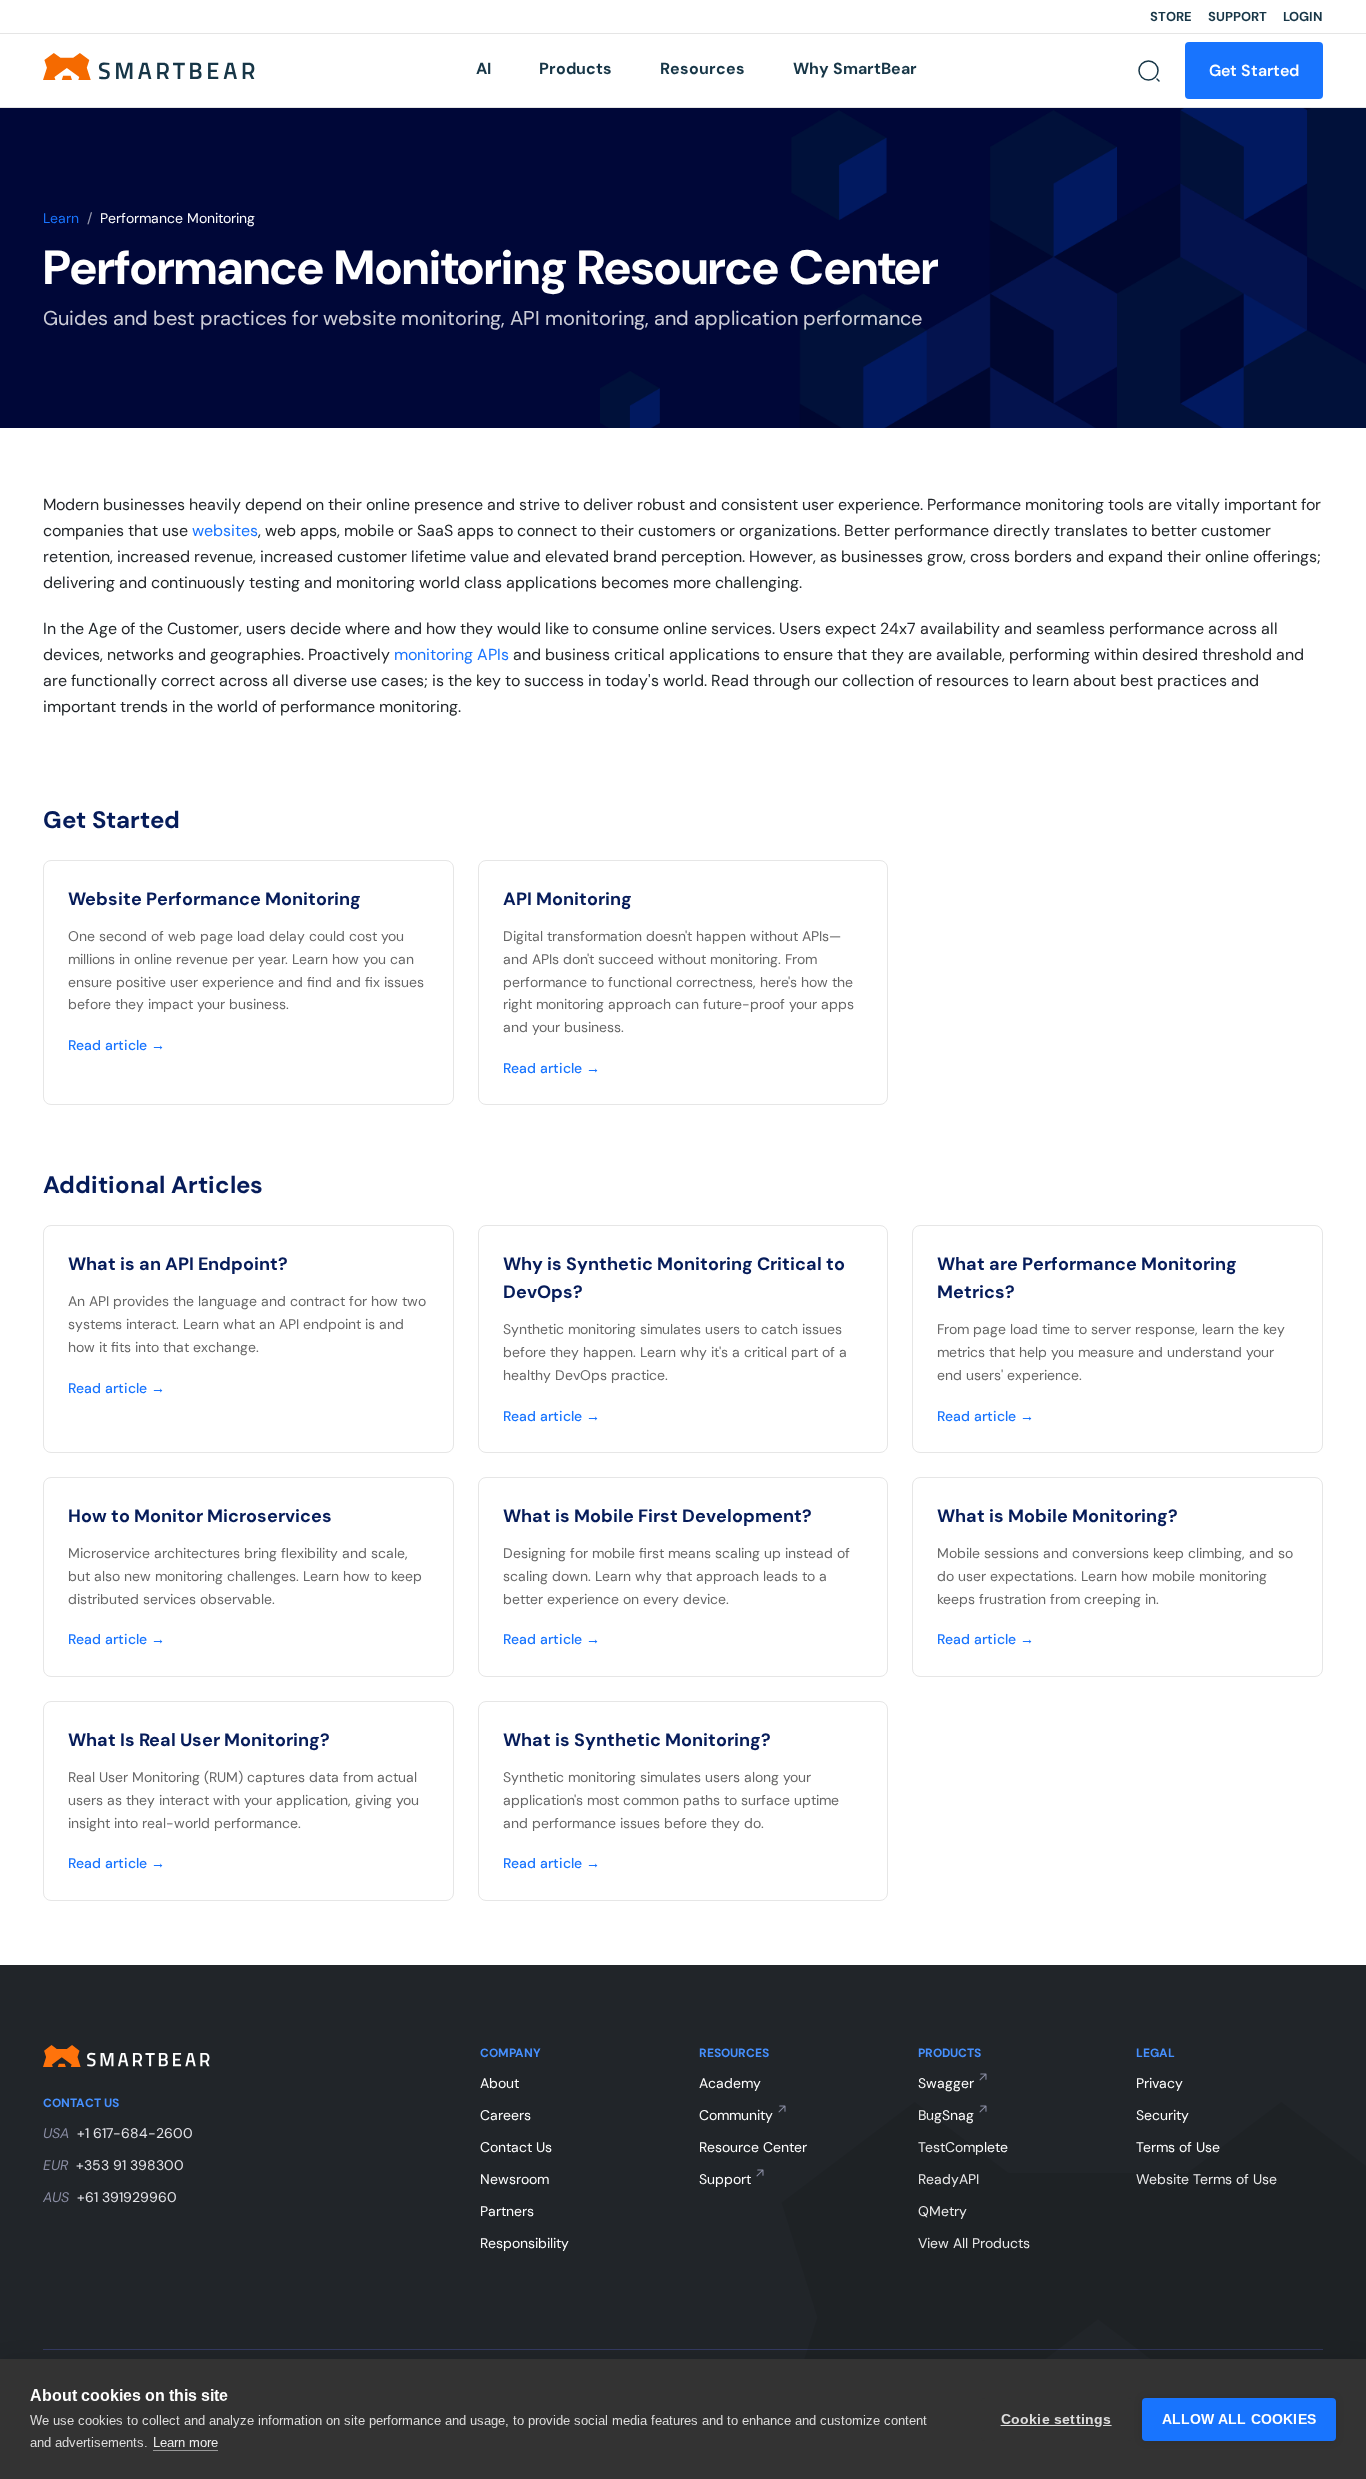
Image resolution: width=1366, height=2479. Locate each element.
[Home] (149, 65)
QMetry (942, 2211)
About (499, 2083)
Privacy (1159, 2083)
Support (1237, 16)
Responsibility (524, 2243)
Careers (505, 2115)
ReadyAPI (948, 2179)
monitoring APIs (451, 654)
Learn (61, 218)
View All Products (974, 2243)
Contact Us (516, 2147)
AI (483, 68)
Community (736, 2115)
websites (225, 530)
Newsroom (514, 2179)
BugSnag (946, 2115)
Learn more (185, 2442)
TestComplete (963, 2147)
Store (1171, 16)
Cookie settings (1056, 2419)
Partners (507, 2211)
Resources (702, 68)
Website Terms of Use (1206, 2179)
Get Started (1254, 70)
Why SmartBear (855, 68)
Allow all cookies (1239, 2419)
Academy (730, 2083)
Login (1303, 16)
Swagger (946, 2083)
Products (575, 68)
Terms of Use (1178, 2147)
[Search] (1149, 71)
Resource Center (753, 2147)
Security (1162, 2115)
